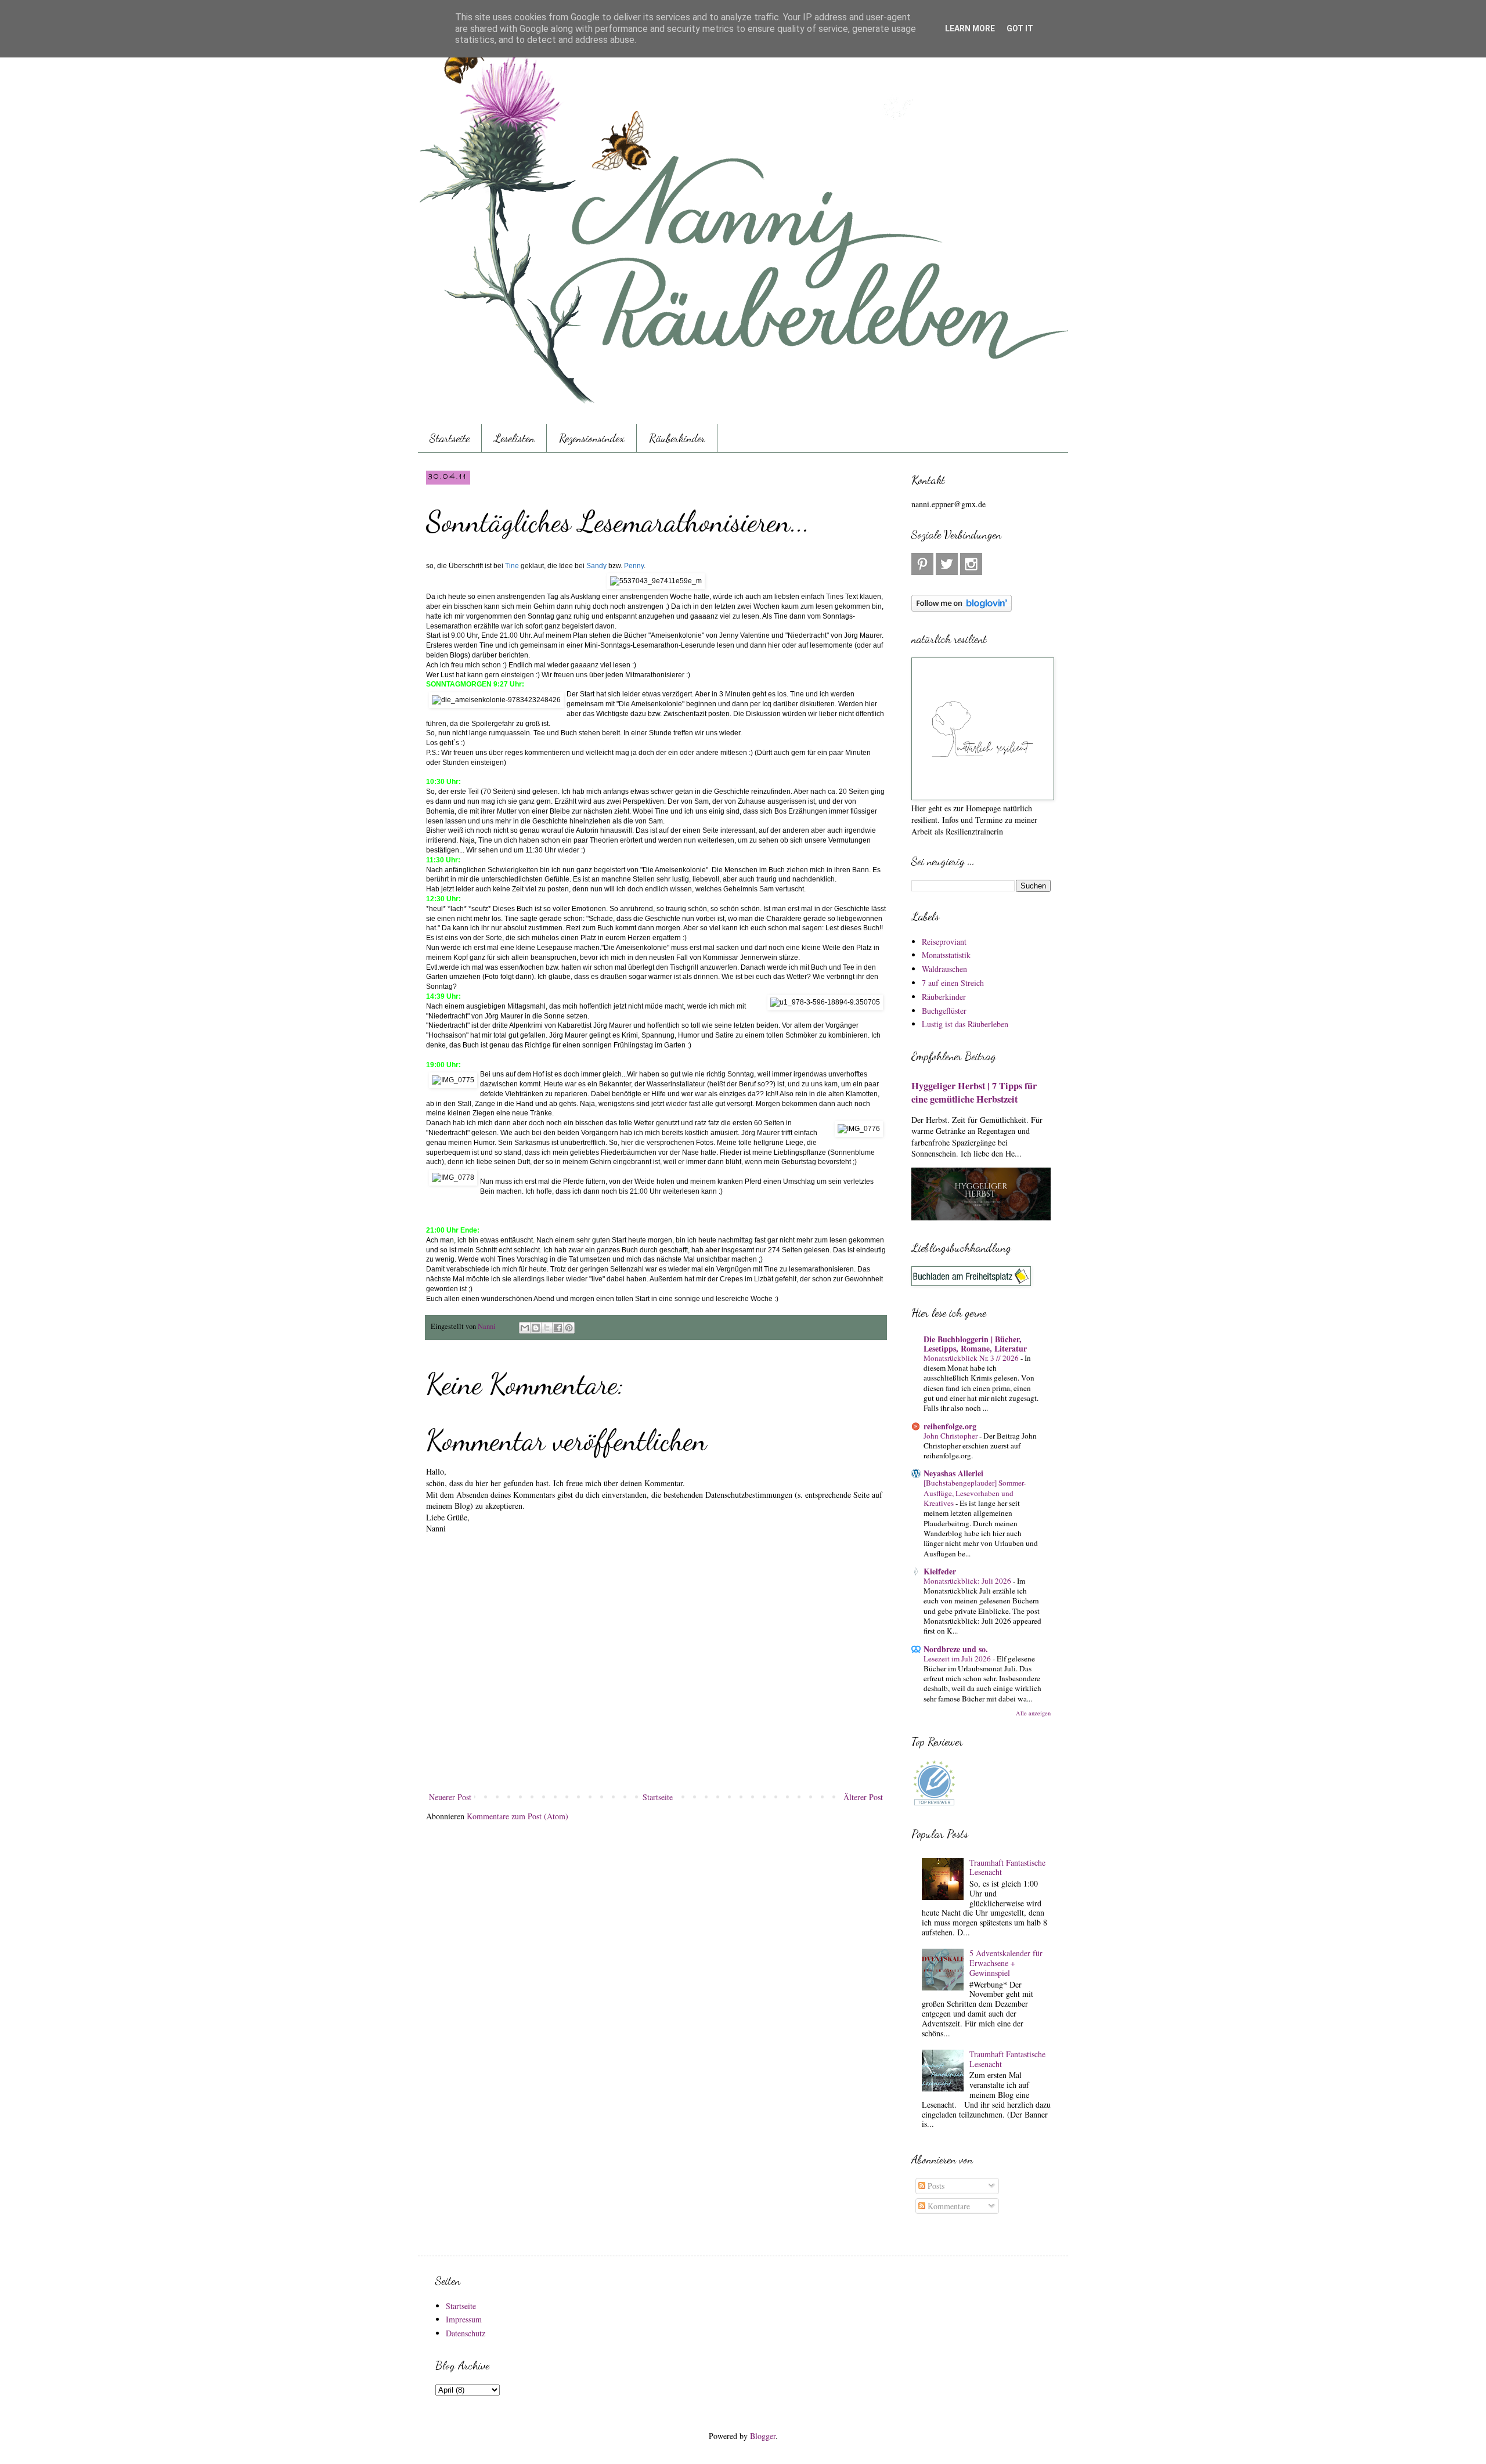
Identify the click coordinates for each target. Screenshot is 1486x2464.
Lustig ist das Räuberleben (965, 1024)
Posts (935, 2186)
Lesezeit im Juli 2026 (958, 1659)
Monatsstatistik (946, 955)
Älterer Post (863, 1797)
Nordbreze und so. (956, 1649)
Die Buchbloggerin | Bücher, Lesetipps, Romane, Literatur (975, 1344)
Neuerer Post (450, 1797)
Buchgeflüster (944, 1011)
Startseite (450, 438)
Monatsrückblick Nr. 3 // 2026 (972, 1358)
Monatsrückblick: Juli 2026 (968, 1581)
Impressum (464, 2319)
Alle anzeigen (1033, 1713)
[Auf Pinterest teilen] (569, 1328)
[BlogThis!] (536, 1328)
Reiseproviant (944, 942)
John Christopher (951, 1436)
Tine (512, 566)
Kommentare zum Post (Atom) (517, 1816)
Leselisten (514, 438)
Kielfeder (940, 1571)
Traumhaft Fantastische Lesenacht (1007, 1867)
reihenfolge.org (950, 1426)
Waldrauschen (944, 969)
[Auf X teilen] (547, 1328)
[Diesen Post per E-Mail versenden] (525, 1328)
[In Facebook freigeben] (558, 1328)
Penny (634, 566)
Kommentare (948, 2206)
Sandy (596, 566)
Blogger (763, 2436)
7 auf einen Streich (953, 983)
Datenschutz (466, 2333)
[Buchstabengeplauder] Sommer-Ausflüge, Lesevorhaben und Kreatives (975, 1493)
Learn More (970, 28)
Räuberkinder (677, 438)
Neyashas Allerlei (953, 1473)
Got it (1020, 28)
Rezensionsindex (592, 438)
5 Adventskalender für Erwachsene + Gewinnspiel (1006, 1963)
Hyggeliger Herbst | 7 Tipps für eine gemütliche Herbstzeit (974, 1092)
